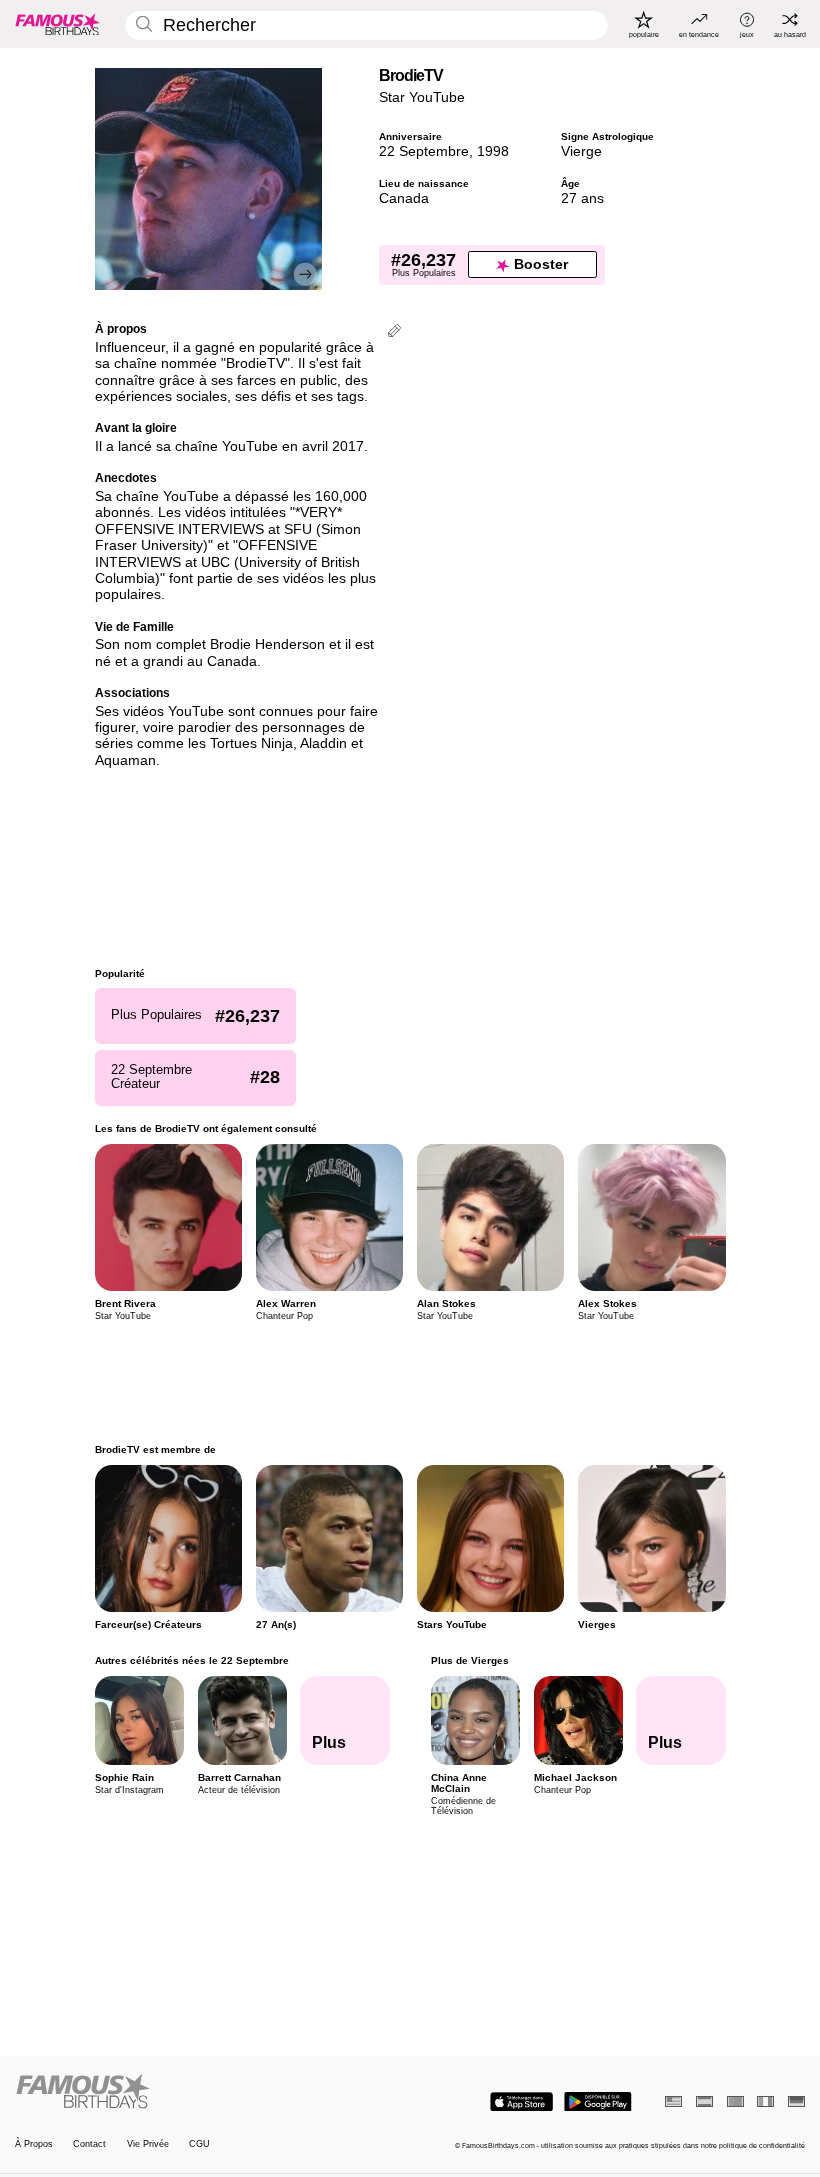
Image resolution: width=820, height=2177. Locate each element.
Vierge (581, 151)
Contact (89, 2144)
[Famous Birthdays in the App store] (521, 2102)
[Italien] (765, 2101)
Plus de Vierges (469, 1660)
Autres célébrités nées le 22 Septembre (192, 1660)
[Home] (209, 2092)
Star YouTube (422, 97)
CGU (199, 2144)
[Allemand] (796, 2101)
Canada (404, 198)
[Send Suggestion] (394, 332)
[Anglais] (673, 2101)
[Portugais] (735, 2101)
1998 (493, 151)
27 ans (582, 198)
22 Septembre (424, 151)
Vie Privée (148, 2144)
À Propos (34, 2144)
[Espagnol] (704, 2101)
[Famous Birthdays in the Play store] (598, 2102)
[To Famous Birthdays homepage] (58, 24)
